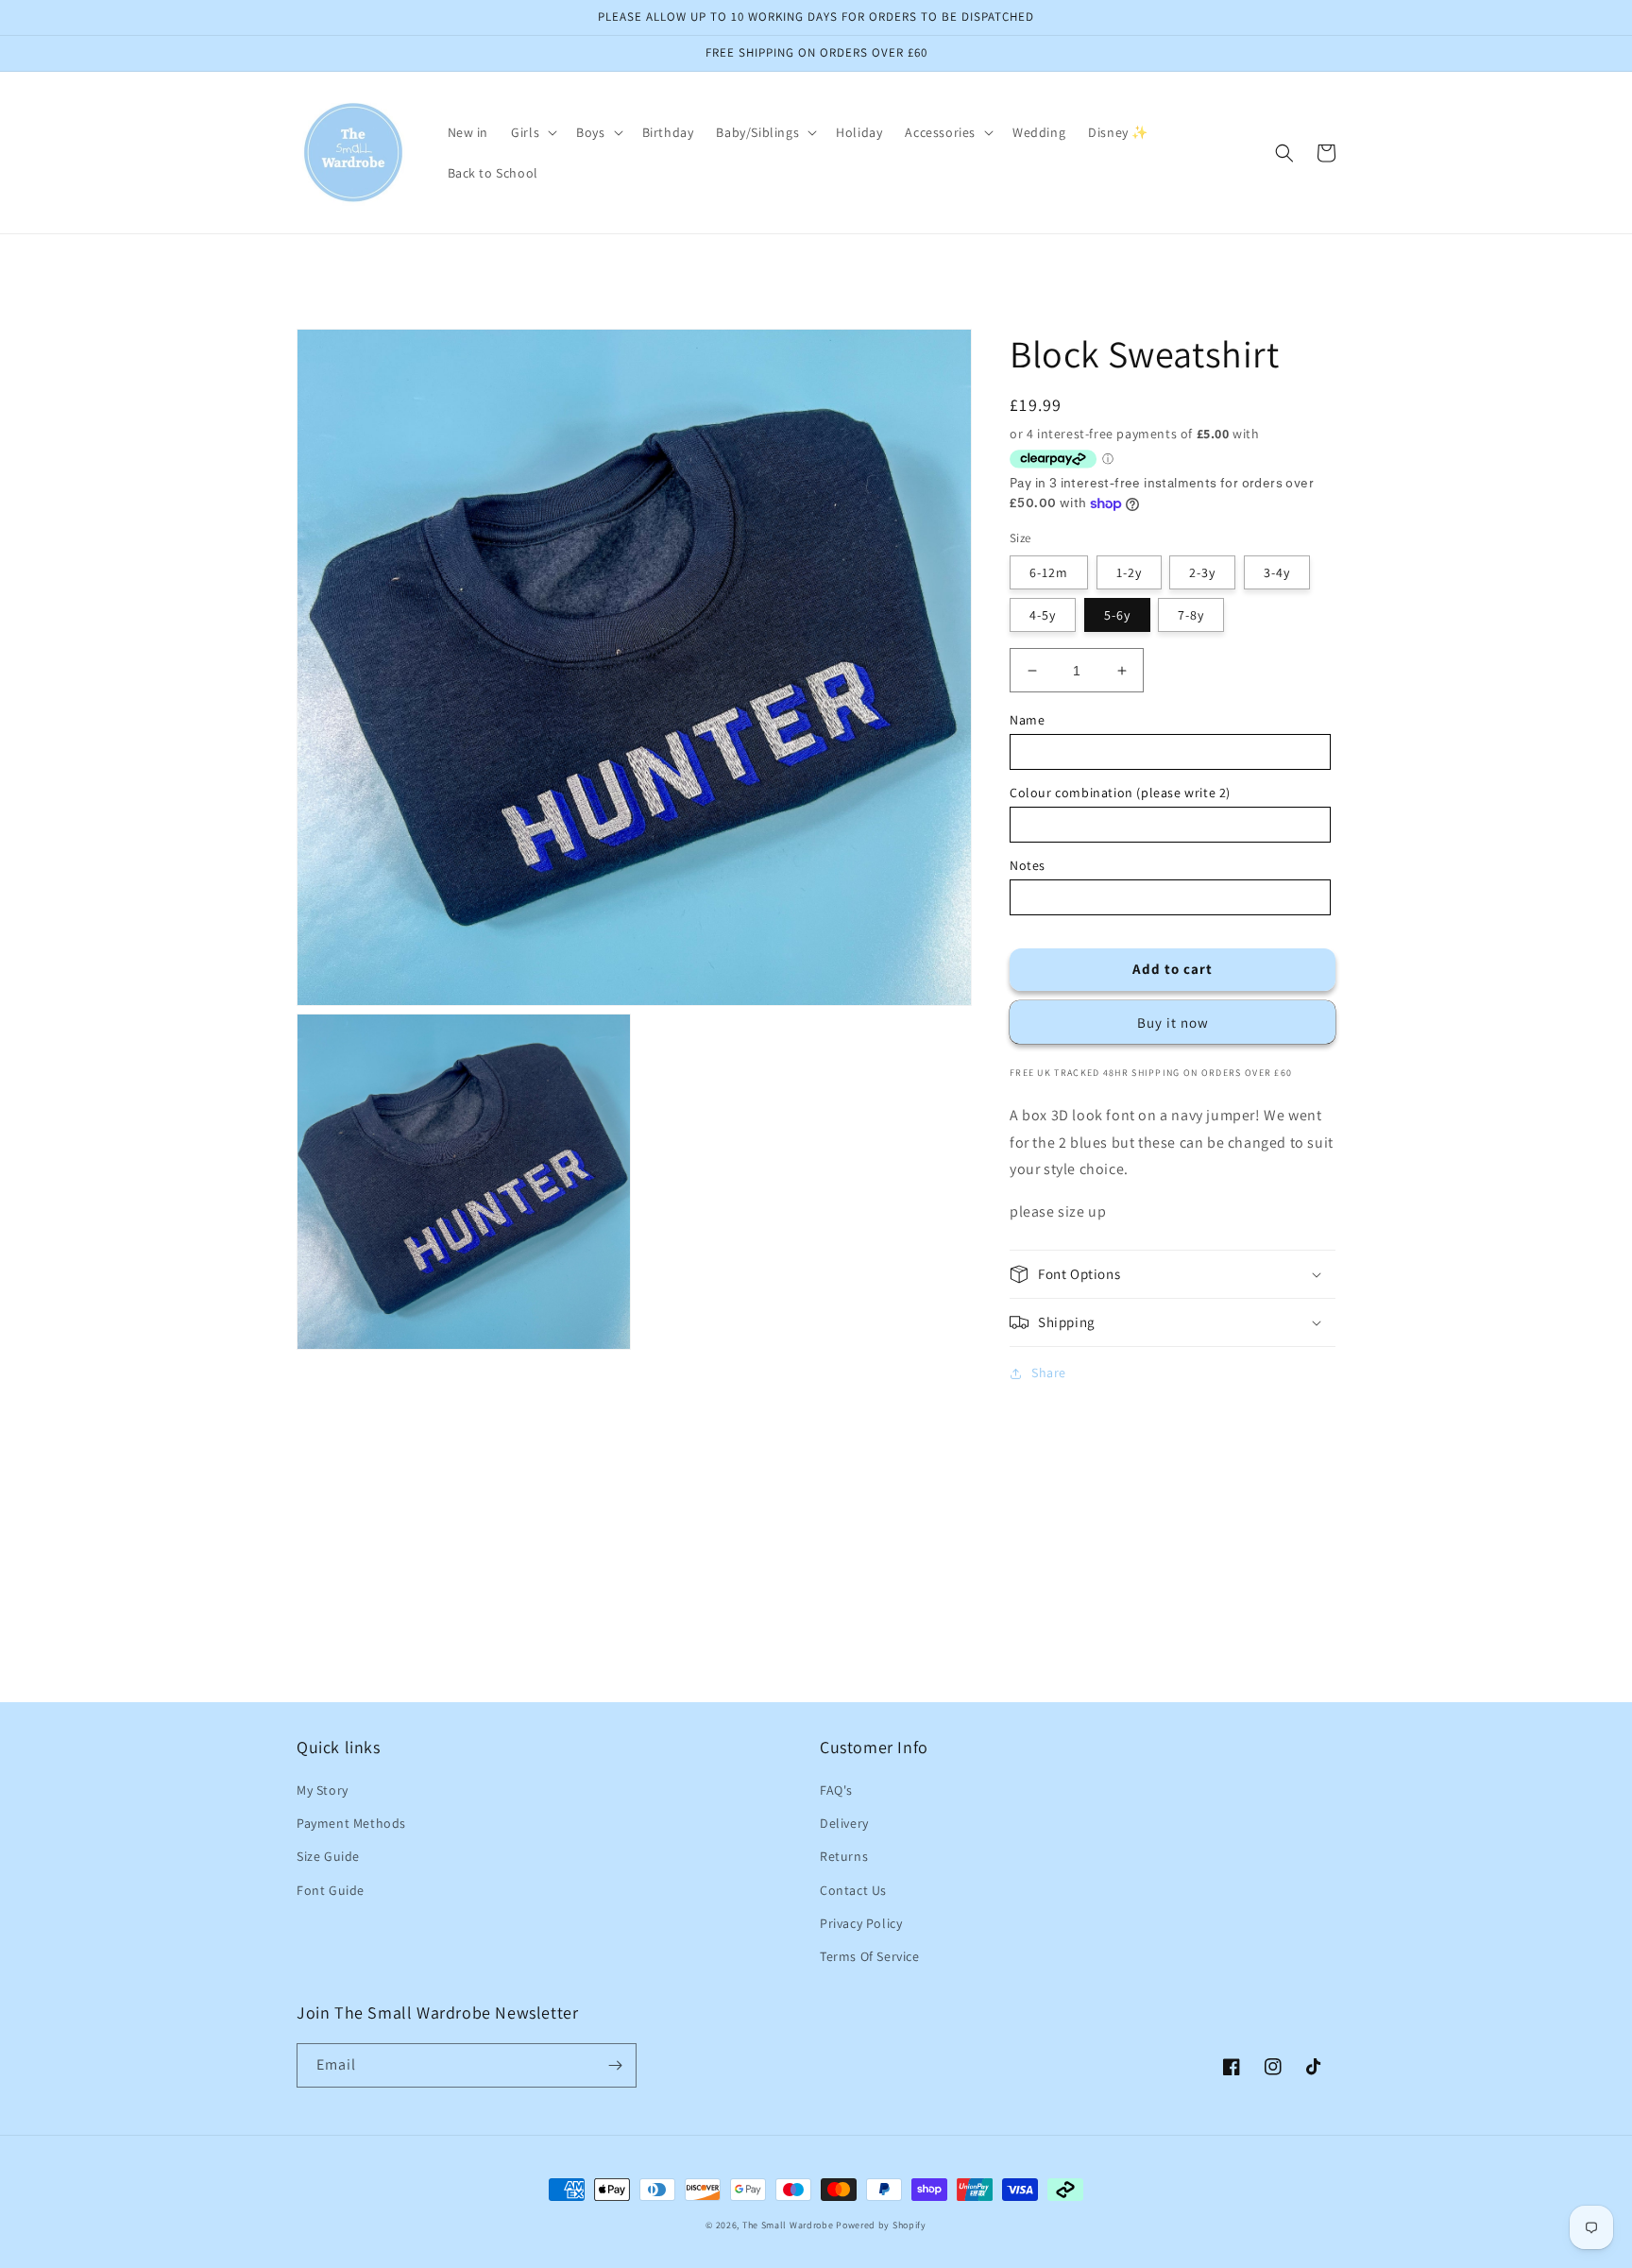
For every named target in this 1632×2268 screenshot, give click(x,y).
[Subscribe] (615, 2065)
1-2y (1129, 572)
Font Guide (331, 1890)
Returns (844, 1856)
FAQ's (836, 1790)
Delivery (844, 1823)
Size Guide (328, 1856)
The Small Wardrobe (788, 2225)
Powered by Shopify (881, 2225)
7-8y (1191, 615)
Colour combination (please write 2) (1120, 793)
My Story (323, 1790)
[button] (532, 132)
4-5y (1043, 615)
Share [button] (1049, 1373)
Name (1027, 720)
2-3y (1202, 572)
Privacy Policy (861, 1923)
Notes (1028, 865)
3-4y (1277, 572)
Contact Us (853, 1890)
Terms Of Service (870, 1956)
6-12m (1049, 572)
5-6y (1117, 615)
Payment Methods (351, 1823)
